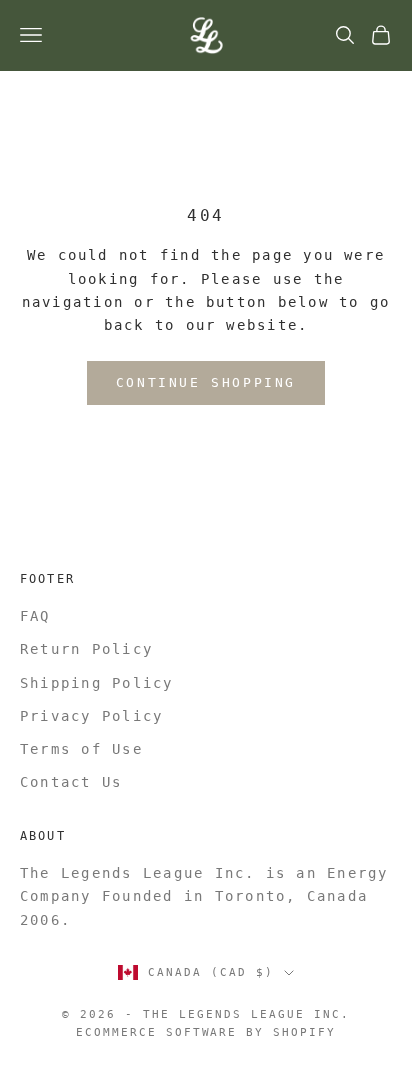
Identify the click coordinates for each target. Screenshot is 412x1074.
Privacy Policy (91, 716)
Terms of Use (81, 749)
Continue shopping (206, 382)
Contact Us (71, 782)
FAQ (35, 616)
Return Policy (86, 649)
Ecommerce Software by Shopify (206, 1032)
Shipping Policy (97, 683)
